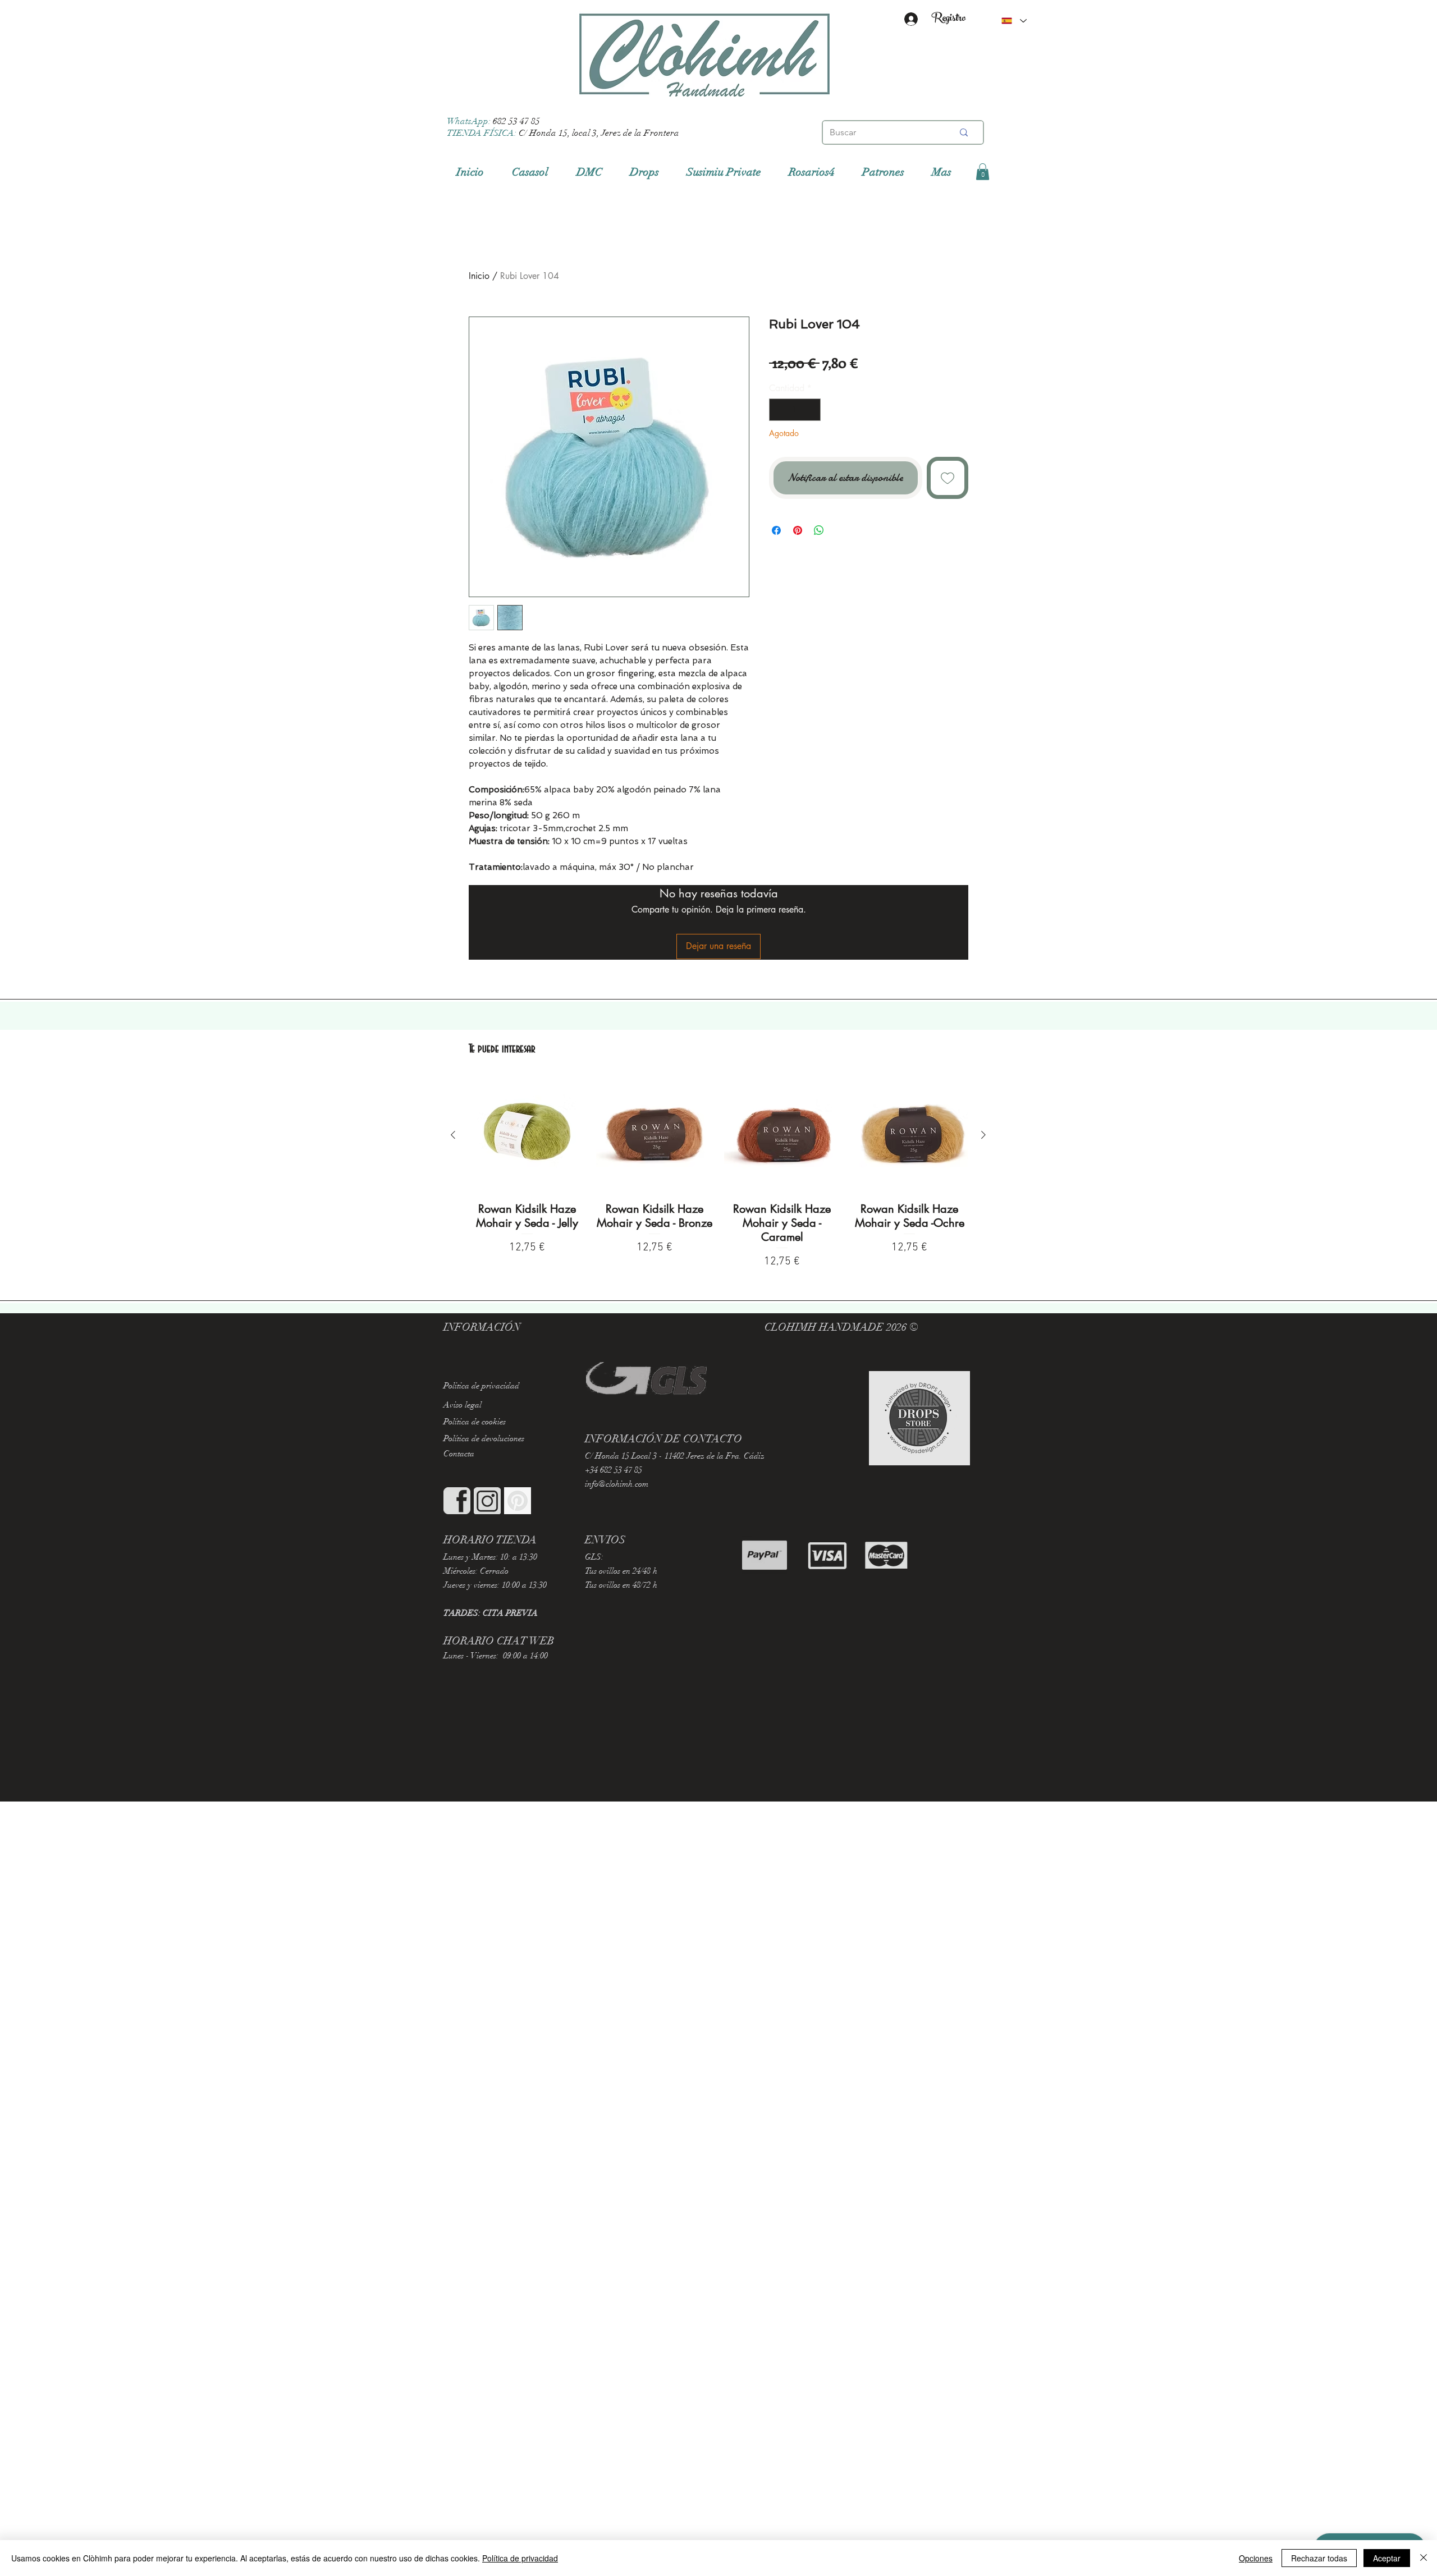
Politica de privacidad (481, 1386)
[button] (983, 172)
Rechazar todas (1319, 2558)
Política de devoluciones (484, 1438)
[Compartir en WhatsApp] (819, 530)
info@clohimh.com (617, 1484)
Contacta (459, 1454)
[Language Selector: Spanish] (1014, 21)
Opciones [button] (1256, 2558)
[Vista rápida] (527, 1135)
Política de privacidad (520, 2558)
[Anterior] (453, 1135)
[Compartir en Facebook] (776, 530)
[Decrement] (779, 410)
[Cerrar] (1424, 2558)
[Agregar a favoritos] (948, 478)
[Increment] (811, 410)
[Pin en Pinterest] (798, 530)
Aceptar (1387, 2558)
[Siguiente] (983, 1135)
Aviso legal (463, 1405)
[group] (718, 1174)
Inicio (479, 276)
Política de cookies (475, 1422)
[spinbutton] (795, 410)
